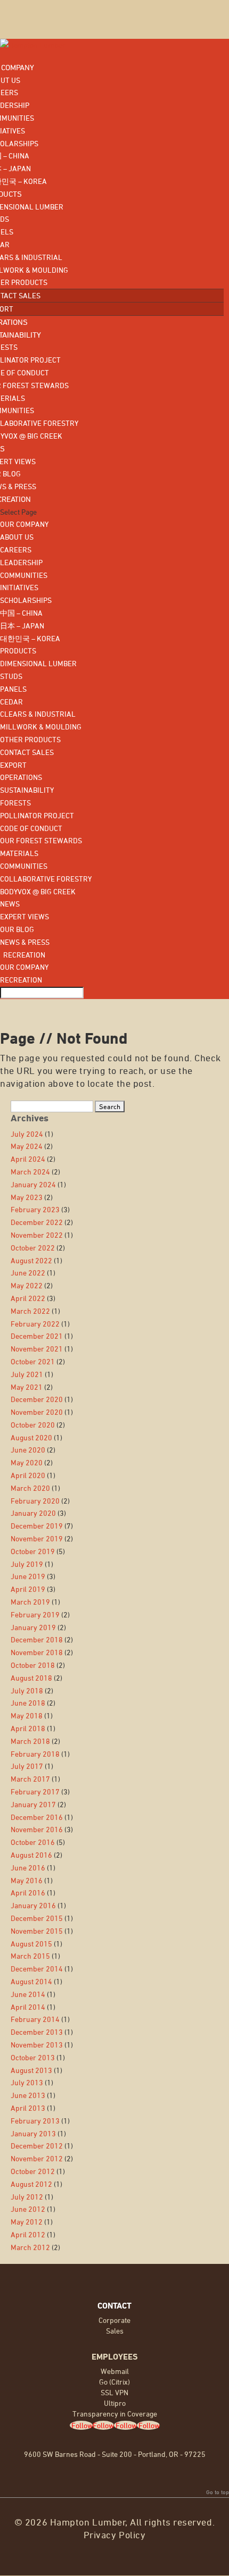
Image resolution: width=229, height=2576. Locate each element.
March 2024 (30, 1172)
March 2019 (30, 1602)
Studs (11, 676)
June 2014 (28, 1994)
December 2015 (37, 1918)
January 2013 (33, 2133)
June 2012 (28, 2209)
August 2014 (31, 1981)
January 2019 (33, 1627)
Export (13, 765)
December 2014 (37, 1969)
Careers (16, 549)
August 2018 (31, 1678)
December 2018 (37, 1639)
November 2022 (37, 1235)
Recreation (23, 955)
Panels (13, 689)
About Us (17, 537)
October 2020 (33, 1425)
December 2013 (37, 2032)
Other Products (30, 739)
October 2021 (33, 1361)
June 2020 (28, 1450)
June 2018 (28, 1703)
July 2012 (27, 2197)
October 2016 (33, 1842)
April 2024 (28, 1159)
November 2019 (37, 1538)
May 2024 (27, 1146)
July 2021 (27, 1374)
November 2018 (37, 1652)
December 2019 (37, 1526)
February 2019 (35, 1614)
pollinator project (37, 815)
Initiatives (19, 587)
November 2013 (37, 2045)
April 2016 (28, 1893)
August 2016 (31, 1855)
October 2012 (33, 2171)
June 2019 (28, 1576)
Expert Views (24, 916)
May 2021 (27, 1387)
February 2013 (35, 2121)
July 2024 (27, 1134)
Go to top (218, 2492)
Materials (19, 853)
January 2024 (33, 1184)
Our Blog (17, 929)
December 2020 (37, 1399)
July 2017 (27, 1766)
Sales (115, 2331)
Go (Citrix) (114, 2382)
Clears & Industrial (38, 714)
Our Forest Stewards (41, 840)
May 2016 (27, 1880)
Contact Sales (27, 752)
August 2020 (31, 1437)
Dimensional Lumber (38, 663)
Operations (21, 777)
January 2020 (33, 1513)
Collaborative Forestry (46, 879)
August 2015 (31, 1944)
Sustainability (27, 790)
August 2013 (31, 2070)
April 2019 (28, 1589)
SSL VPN (114, 2392)
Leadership (21, 562)
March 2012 (30, 2247)
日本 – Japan (22, 626)
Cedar (11, 702)
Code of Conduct (31, 828)
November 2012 (37, 2158)
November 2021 (37, 1349)
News (10, 904)
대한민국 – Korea (30, 638)
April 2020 (28, 1475)
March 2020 (30, 1488)
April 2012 (28, 2234)
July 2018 (27, 1690)
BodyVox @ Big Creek (38, 891)
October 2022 (33, 1248)
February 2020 (35, 1501)
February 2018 (35, 1754)
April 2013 (28, 2108)
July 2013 (27, 2082)
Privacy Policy (115, 2535)
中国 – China (21, 613)
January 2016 (33, 1905)
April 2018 (28, 1728)
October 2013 (33, 2057)
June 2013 (28, 2095)
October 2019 (33, 1551)
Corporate (114, 2320)
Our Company (24, 524)
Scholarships (26, 600)
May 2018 (27, 1715)
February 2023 (35, 1209)
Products (18, 651)
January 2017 (33, 1804)
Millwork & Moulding (41, 727)
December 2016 (37, 1817)
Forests (15, 803)
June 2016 (28, 1868)
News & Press (25, 942)
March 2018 (30, 1741)
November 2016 (37, 1829)
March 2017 (30, 1779)
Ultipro (115, 2403)
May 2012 (27, 2222)
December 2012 (37, 2146)
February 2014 (35, 2019)
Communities (24, 575)
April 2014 (28, 2007)
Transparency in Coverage (115, 2414)
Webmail (115, 2371)
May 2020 (27, 1462)
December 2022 (37, 1222)
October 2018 (33, 1665)
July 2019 (27, 1564)
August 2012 (31, 2184)
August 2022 (31, 1260)
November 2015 (37, 1931)
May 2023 (27, 1197)
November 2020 (37, 1412)
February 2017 (35, 1792)
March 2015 (30, 1956)
